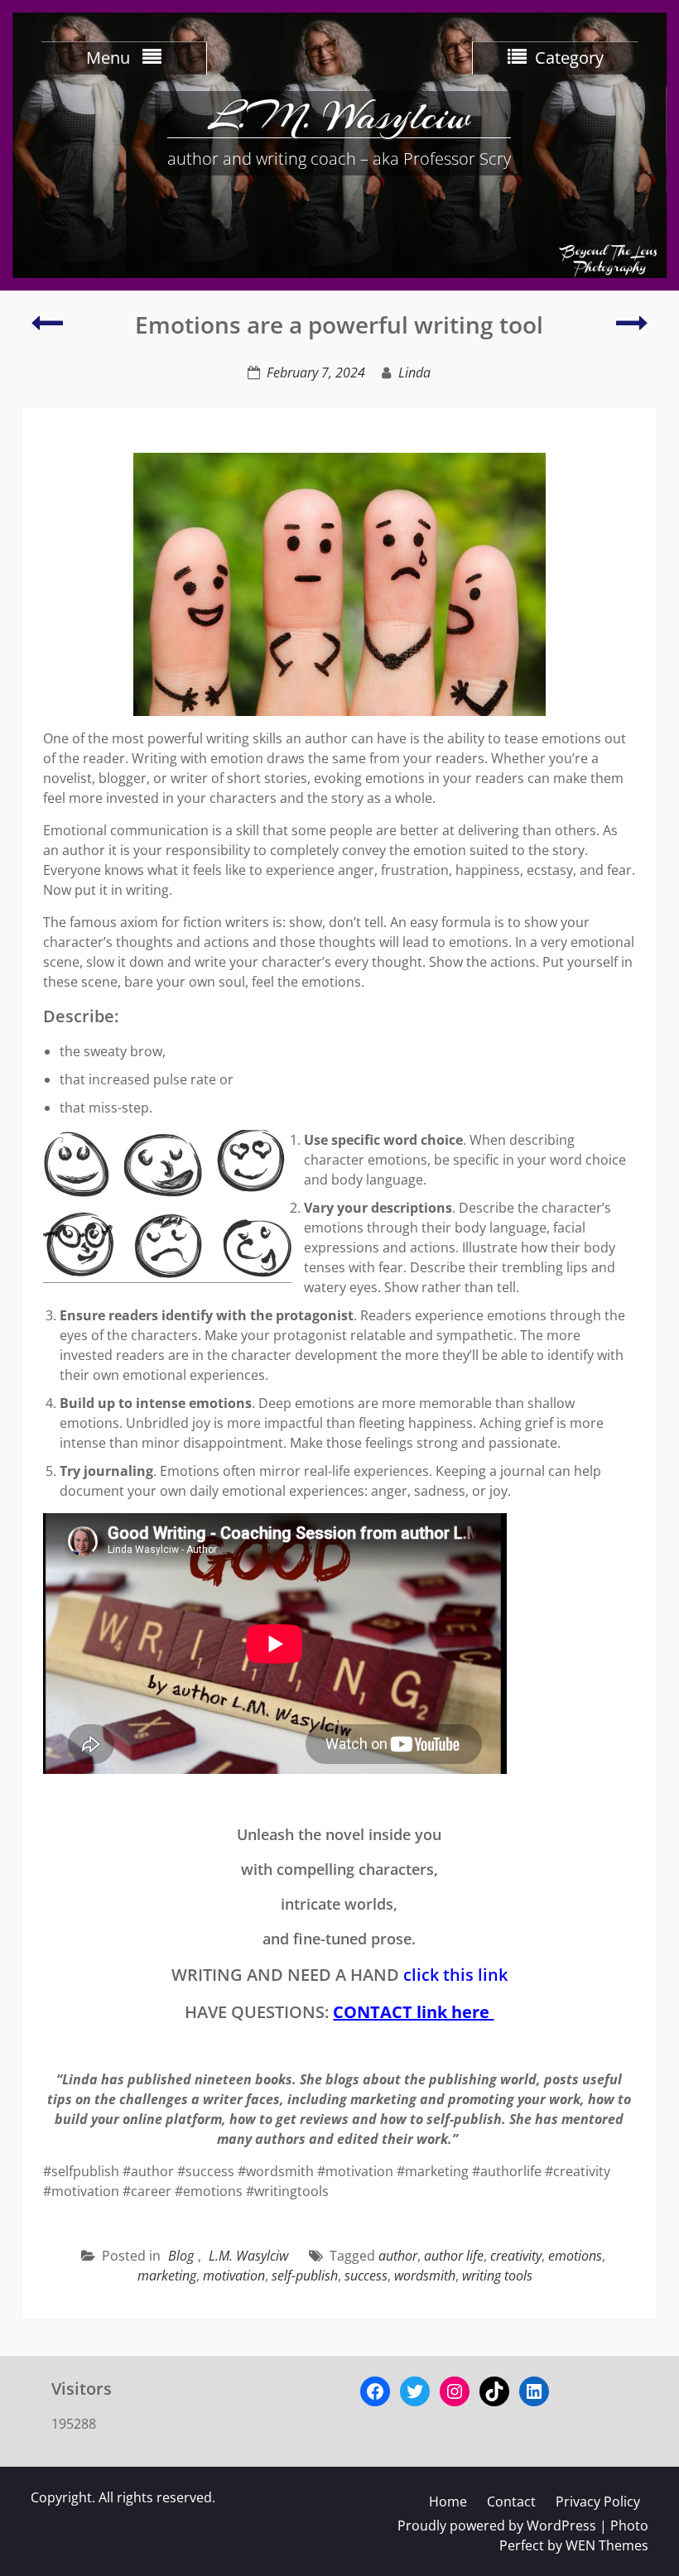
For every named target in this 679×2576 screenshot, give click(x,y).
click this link (455, 1975)
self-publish (305, 2276)
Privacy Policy (598, 2502)
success (366, 2276)
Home (448, 2502)
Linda (414, 372)
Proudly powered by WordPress (497, 2526)
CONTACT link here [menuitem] (413, 2012)
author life (454, 2256)
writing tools (497, 2276)
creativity (516, 2256)
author (398, 2256)
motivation (234, 2276)
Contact (511, 2502)
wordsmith (425, 2276)
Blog (181, 2256)
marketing (167, 2276)
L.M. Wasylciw (339, 116)
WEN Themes (607, 2545)
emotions (575, 2256)
